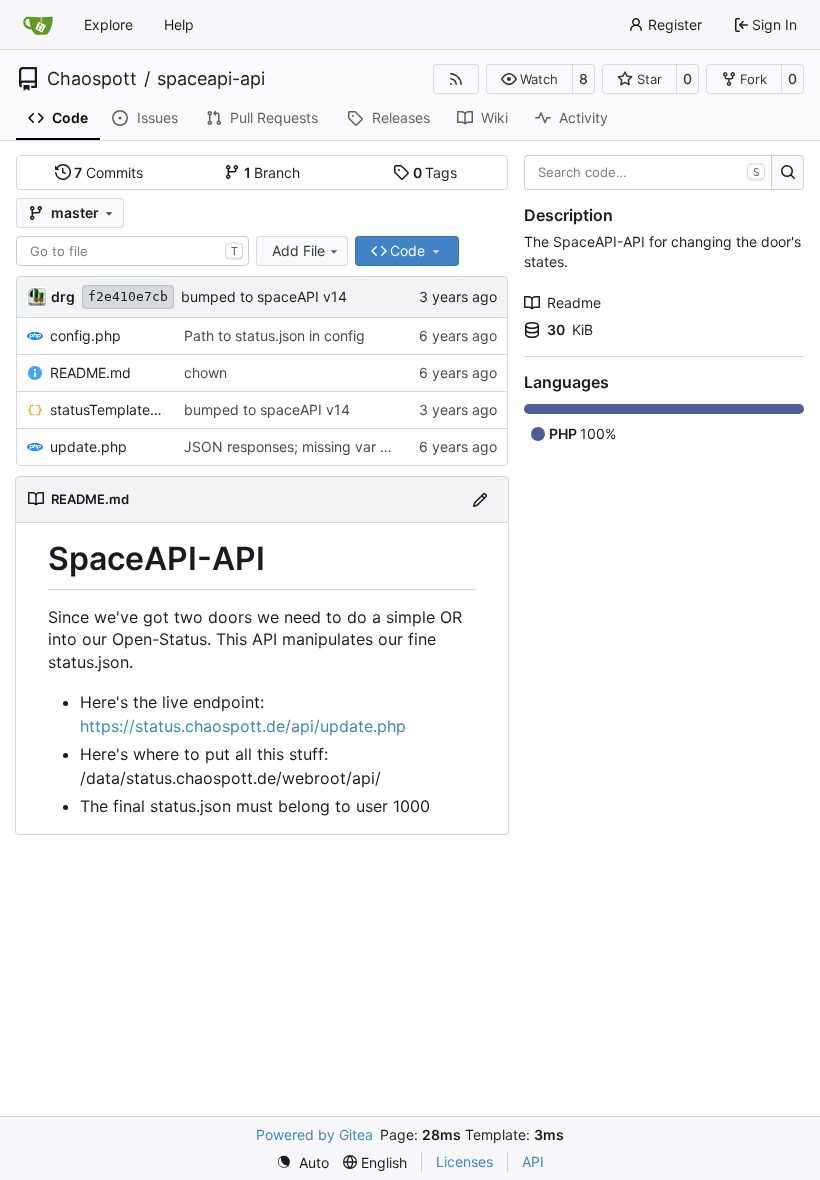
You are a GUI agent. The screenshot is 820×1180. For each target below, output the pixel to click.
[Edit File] (480, 499)
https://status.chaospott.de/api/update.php (243, 726)
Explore (108, 24)
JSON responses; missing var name (300, 446)
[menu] (302, 1162)
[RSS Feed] (456, 79)
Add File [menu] (298, 250)
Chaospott (92, 79)
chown (205, 372)
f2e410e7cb (128, 296)
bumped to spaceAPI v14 (264, 296)
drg (63, 296)
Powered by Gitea (314, 1134)
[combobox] (132, 251)
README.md (90, 372)
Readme (574, 302)
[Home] (38, 25)
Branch (272, 172)
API (533, 1161)
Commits (108, 172)
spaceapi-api (211, 79)
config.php (85, 335)
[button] (529, 79)
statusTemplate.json (107, 409)
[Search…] (787, 173)
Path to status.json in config (274, 335)
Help (179, 24)
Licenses (464, 1161)
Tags (435, 172)
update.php (88, 446)
